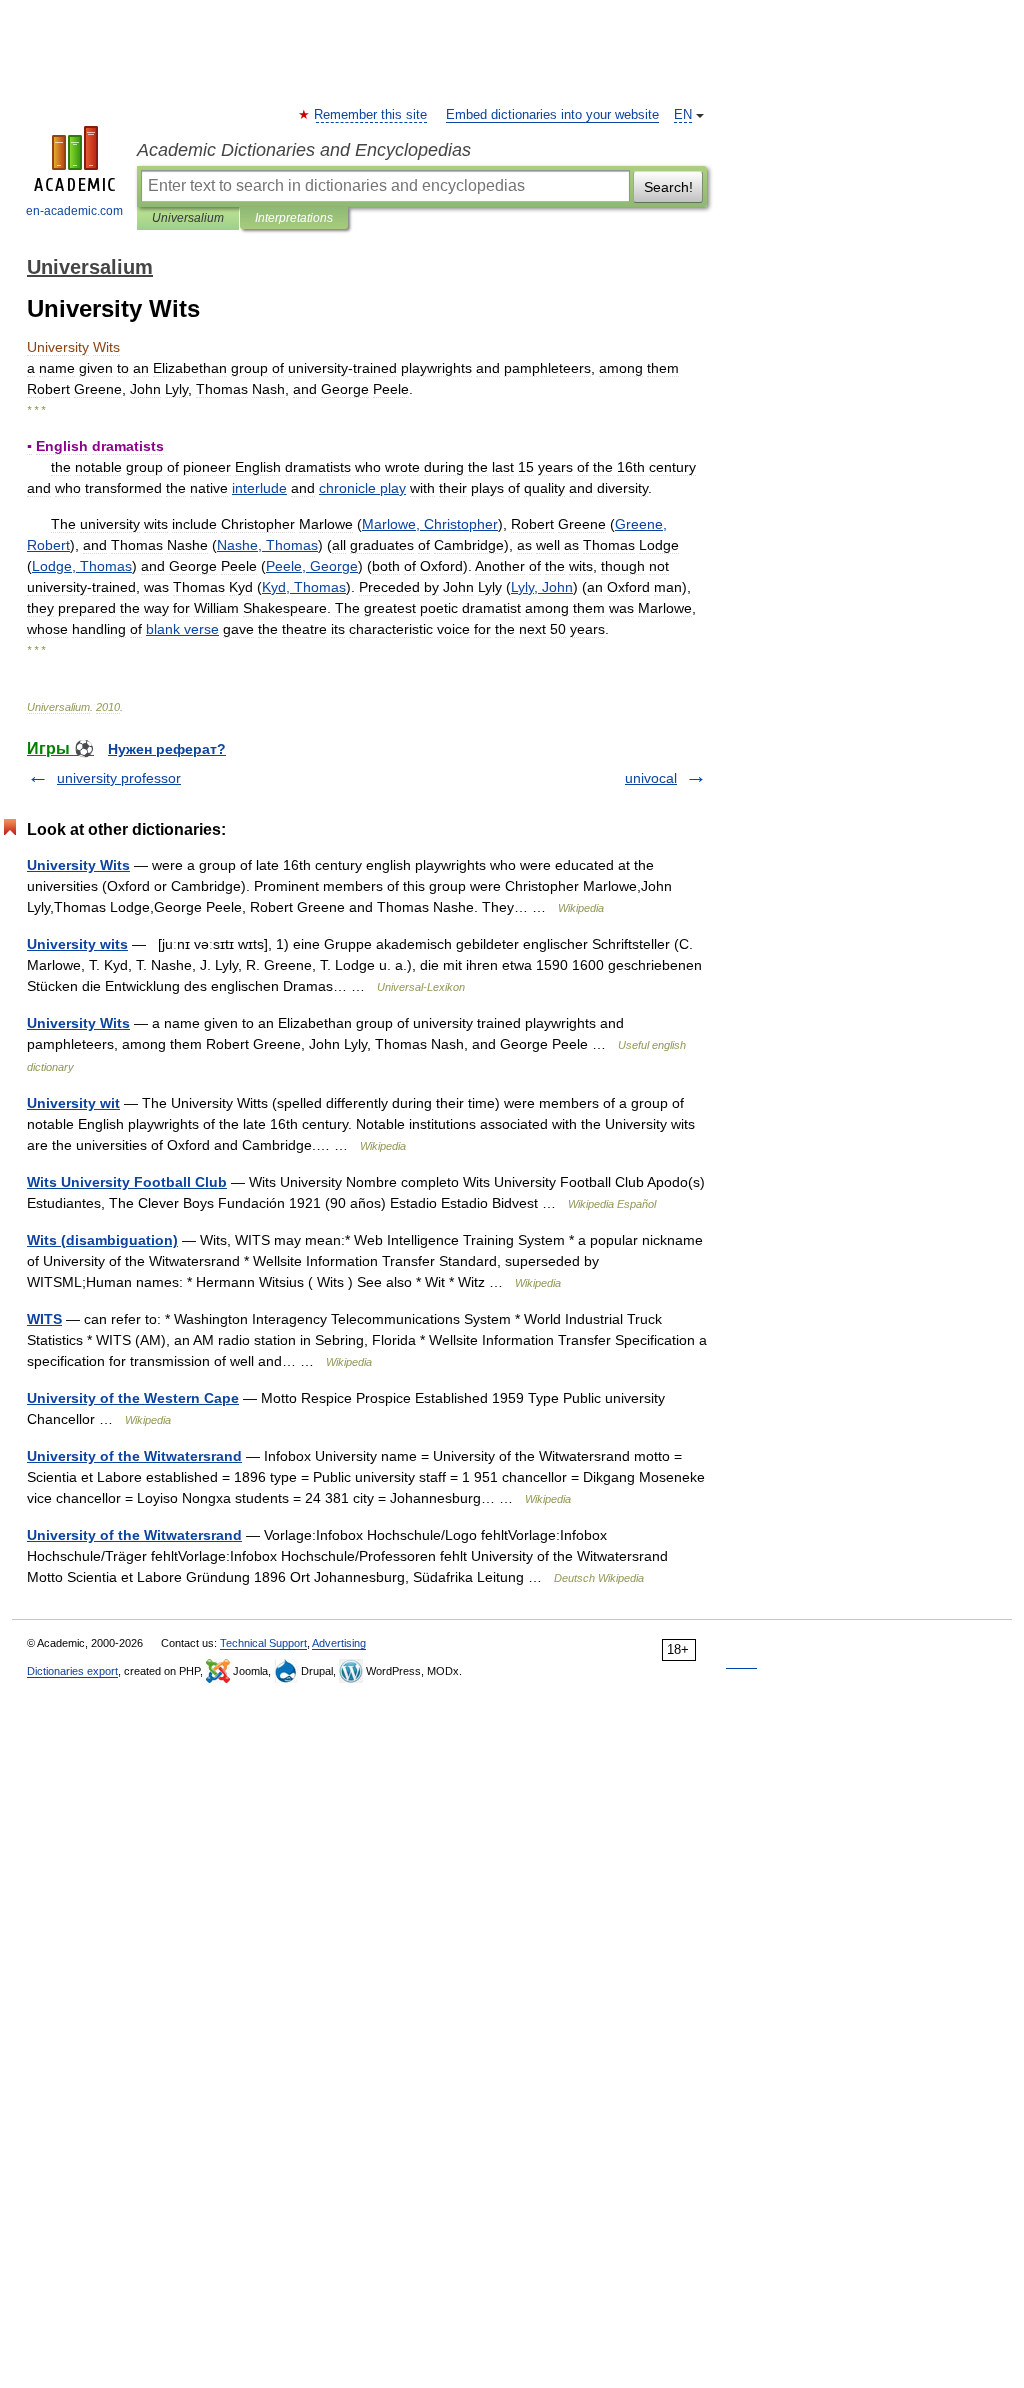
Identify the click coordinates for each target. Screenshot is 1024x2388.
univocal (651, 778)
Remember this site (371, 115)
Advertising (339, 1643)
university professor (119, 778)
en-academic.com (74, 211)
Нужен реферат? (167, 749)
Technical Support (263, 1643)
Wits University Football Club (127, 1182)
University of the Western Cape (133, 1398)
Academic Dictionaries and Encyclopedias (304, 150)
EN (683, 115)
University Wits (78, 865)
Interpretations (294, 218)
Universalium (188, 218)
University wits (77, 944)
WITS (44, 1319)
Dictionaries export (72, 1671)
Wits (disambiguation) (102, 1240)
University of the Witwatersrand (134, 1456)
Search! (668, 187)
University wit (73, 1103)
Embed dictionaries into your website (552, 115)
